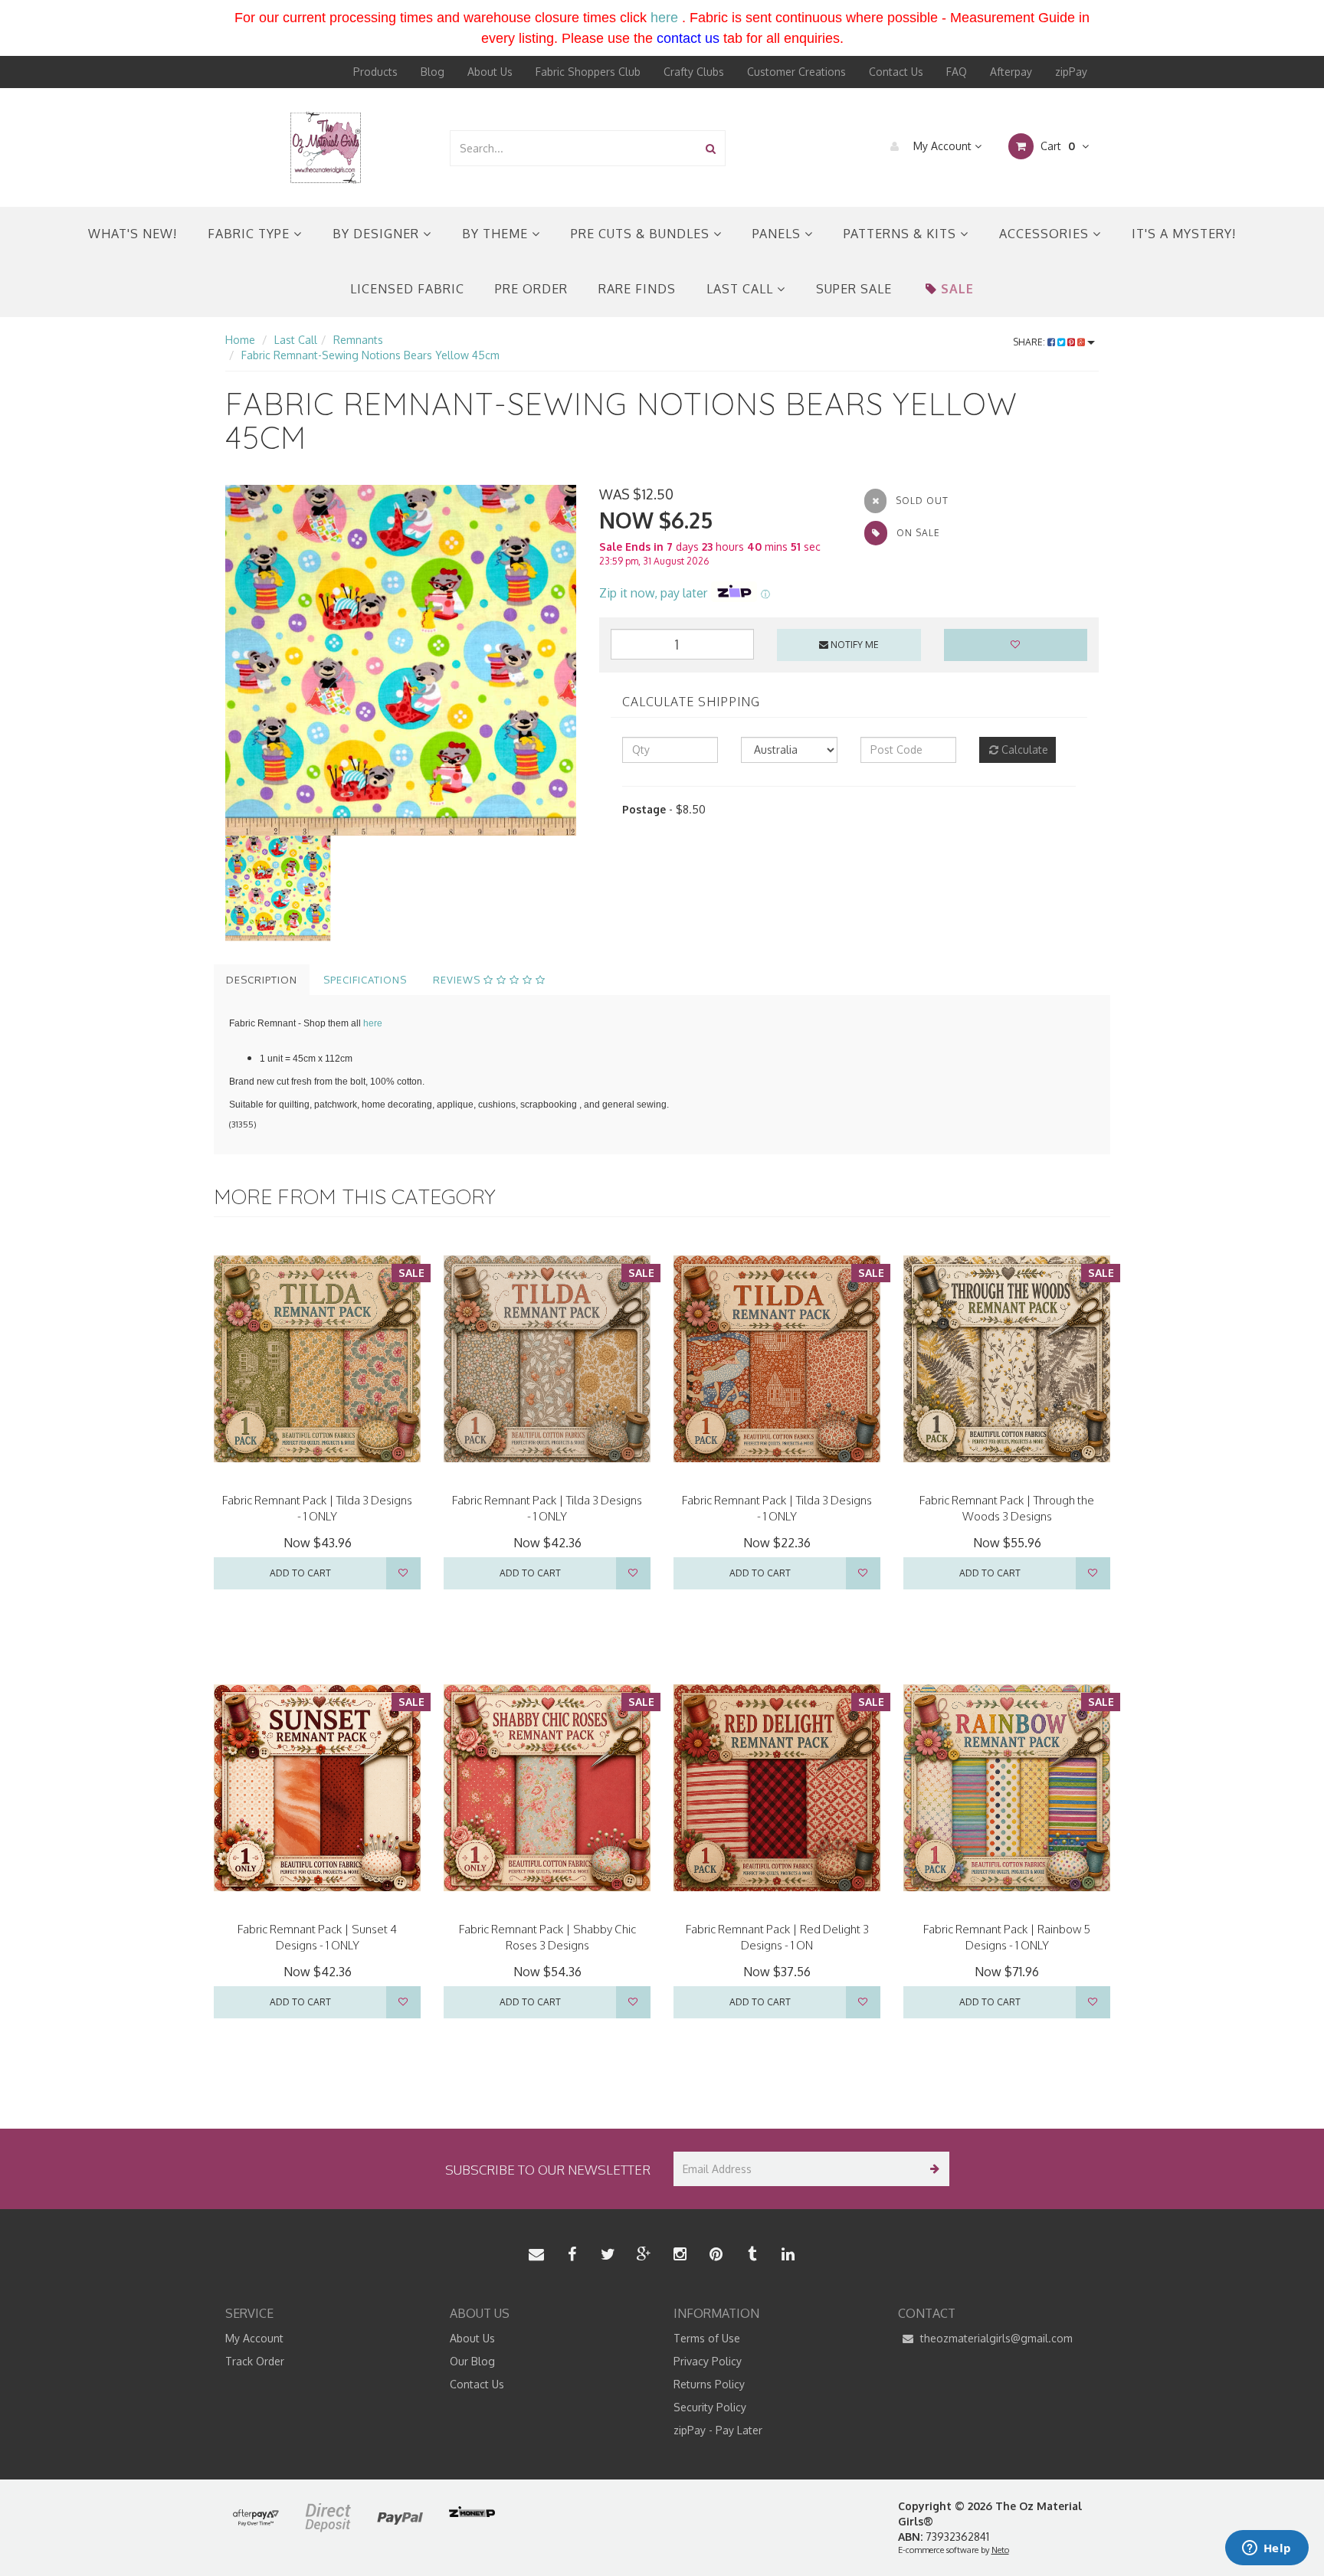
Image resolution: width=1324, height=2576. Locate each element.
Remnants (358, 340)
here (664, 18)
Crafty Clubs (694, 72)
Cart (1056, 146)
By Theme (497, 234)
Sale (957, 289)
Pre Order (531, 289)
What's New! (133, 234)
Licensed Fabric (407, 289)
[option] (401, 660)
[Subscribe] (932, 2169)
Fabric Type (251, 234)
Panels (778, 234)
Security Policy (710, 2407)
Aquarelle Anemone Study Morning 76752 (133, 2516)
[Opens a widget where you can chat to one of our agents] (1267, 2549)
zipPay (1071, 72)
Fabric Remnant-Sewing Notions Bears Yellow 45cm (370, 355)
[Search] (711, 148)
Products (375, 72)
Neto (1000, 2550)
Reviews (458, 980)
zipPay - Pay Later (718, 2430)
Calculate (1023, 750)
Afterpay (1011, 72)
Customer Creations (796, 72)
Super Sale (854, 289)
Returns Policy (709, 2384)
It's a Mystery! (1184, 234)
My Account (942, 146)
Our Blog (472, 2361)
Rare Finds (637, 289)
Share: (1030, 342)
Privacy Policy (708, 2361)
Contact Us (896, 72)
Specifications (365, 980)
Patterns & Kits (902, 234)
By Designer (378, 234)
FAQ (957, 72)
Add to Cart (300, 1573)
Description (262, 980)
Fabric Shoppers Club (588, 72)
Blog (433, 72)
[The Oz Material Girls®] (326, 147)
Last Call (742, 289)
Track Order (255, 2361)
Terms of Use (707, 2338)
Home (240, 340)
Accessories (1046, 234)
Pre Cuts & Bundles (642, 234)
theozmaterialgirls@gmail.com (995, 2338)
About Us (490, 72)
